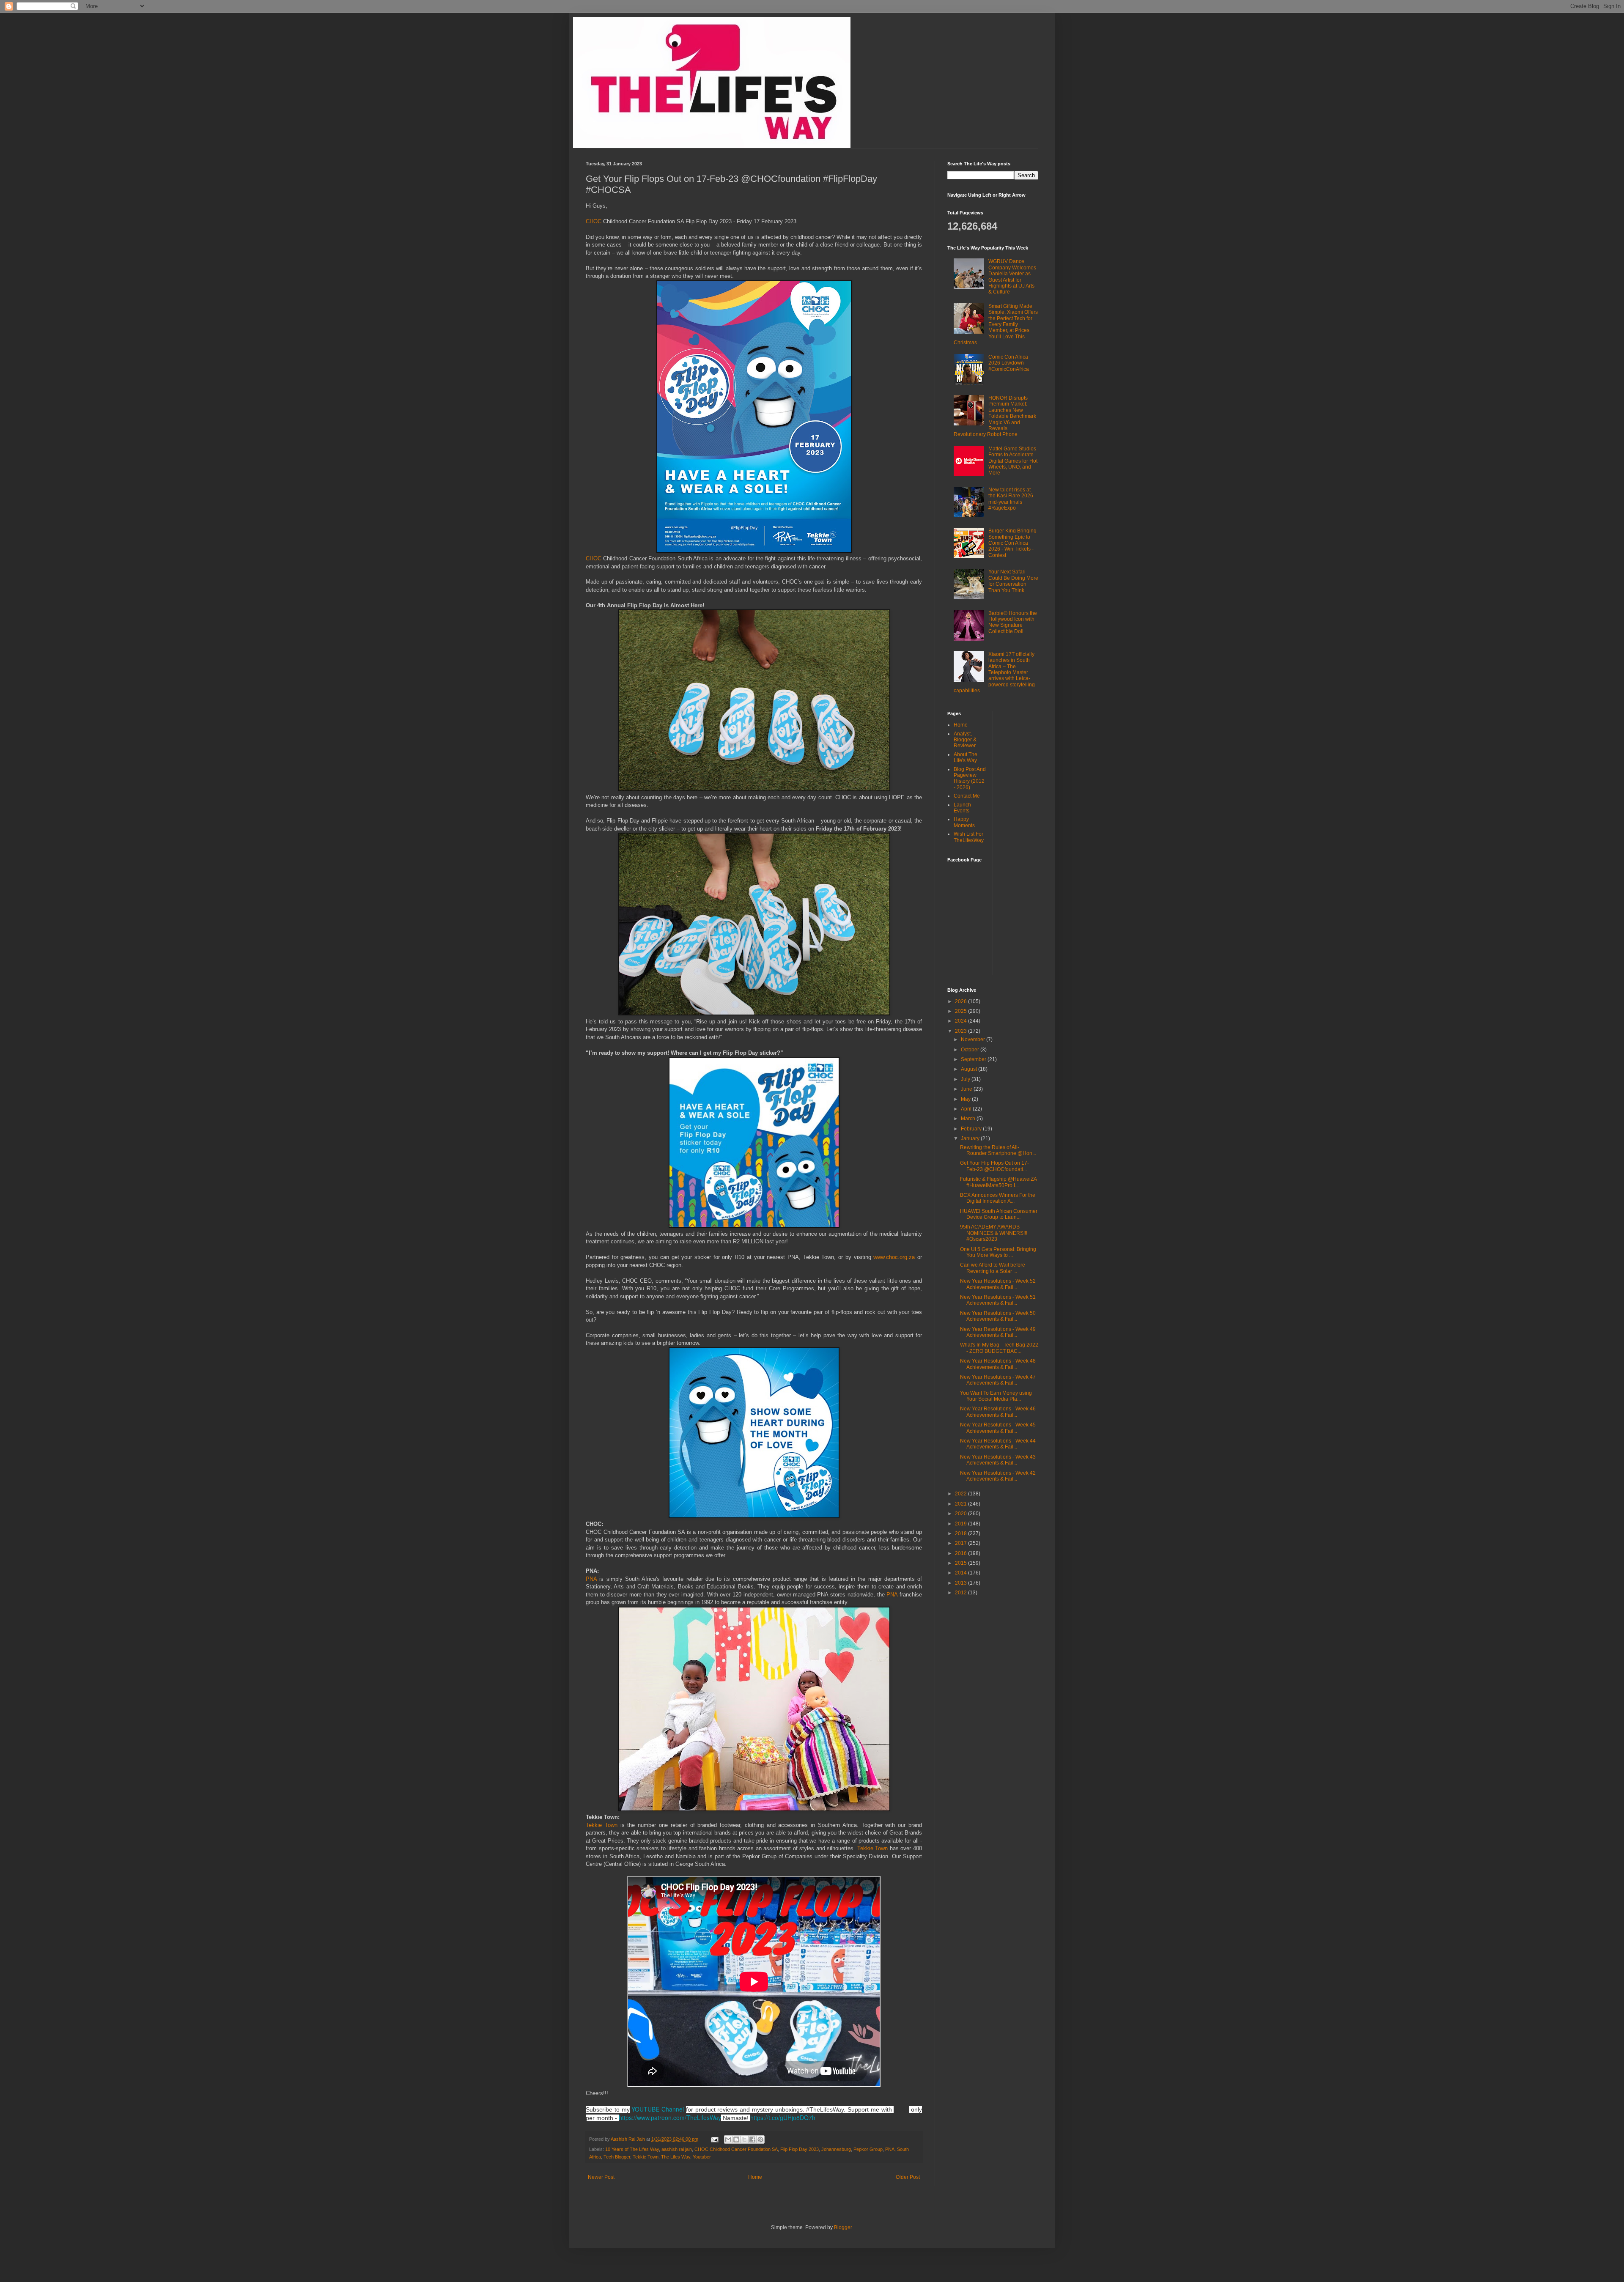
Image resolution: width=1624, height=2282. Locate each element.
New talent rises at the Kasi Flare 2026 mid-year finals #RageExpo (1011, 499)
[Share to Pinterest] (760, 2139)
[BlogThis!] (736, 2139)
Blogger (843, 2227)
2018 (962, 1533)
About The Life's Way (966, 757)
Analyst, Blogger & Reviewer (965, 740)
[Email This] (728, 2139)
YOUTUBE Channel (658, 2109)
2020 (962, 1514)
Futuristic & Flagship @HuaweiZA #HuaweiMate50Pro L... (998, 1182)
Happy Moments (964, 822)
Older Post (908, 2177)
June (967, 1089)
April (967, 1109)
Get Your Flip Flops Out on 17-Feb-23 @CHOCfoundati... (994, 1166)
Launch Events (962, 808)
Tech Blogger (617, 2157)
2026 (962, 1001)
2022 (962, 1494)
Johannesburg (836, 2149)
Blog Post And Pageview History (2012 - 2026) (970, 778)
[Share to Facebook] (752, 2139)
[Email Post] (714, 2139)
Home (755, 2177)
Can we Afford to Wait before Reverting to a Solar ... (993, 1268)
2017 (962, 1543)
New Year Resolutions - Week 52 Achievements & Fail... (998, 1284)
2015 (962, 1563)
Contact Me (967, 796)
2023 (962, 1031)
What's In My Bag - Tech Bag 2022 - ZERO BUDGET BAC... (999, 1348)
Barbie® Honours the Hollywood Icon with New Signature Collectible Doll (1013, 622)
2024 (962, 1021)
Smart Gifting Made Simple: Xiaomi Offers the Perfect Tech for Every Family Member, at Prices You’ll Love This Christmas (996, 324)
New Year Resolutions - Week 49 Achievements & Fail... (998, 1332)
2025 (962, 1011)
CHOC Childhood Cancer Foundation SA (736, 2149)
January (971, 1138)
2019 (962, 1524)
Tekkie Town (602, 1825)
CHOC (594, 221)
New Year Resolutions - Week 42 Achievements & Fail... (998, 1476)
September (974, 1059)
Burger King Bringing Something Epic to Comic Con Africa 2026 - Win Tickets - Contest (1012, 543)
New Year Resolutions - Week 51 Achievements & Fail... (998, 1300)
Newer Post (601, 2177)
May (966, 1099)
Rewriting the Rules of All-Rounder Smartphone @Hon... (998, 1150)
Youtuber (702, 2157)
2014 (962, 1573)
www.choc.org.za (894, 1257)
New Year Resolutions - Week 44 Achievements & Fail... (998, 1444)
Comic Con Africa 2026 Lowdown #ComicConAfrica (1009, 363)
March (969, 1119)
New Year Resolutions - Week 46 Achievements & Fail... (998, 1412)
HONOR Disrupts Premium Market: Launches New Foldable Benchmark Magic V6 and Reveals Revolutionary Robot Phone (995, 416)
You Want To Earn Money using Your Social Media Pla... (996, 1396)
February (972, 1129)
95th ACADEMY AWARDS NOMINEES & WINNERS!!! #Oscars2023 (994, 1233)
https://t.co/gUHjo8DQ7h (783, 2117)
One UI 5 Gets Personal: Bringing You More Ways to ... (998, 1252)
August (970, 1069)
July (966, 1079)
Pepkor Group (868, 2149)
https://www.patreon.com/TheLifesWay (670, 2117)
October (971, 1050)
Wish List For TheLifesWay (969, 837)
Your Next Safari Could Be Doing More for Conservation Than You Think (1013, 581)
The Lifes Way (676, 2157)
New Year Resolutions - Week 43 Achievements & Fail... (998, 1460)
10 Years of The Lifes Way (632, 2149)
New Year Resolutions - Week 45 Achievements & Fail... (998, 1428)
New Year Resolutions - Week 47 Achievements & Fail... (998, 1380)
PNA (591, 1579)
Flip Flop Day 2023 (800, 2149)
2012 (962, 1593)
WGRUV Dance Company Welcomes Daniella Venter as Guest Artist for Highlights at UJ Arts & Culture (1012, 277)
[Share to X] (744, 2139)
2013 (962, 1583)
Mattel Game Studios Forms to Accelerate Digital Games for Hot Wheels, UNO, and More (1013, 461)
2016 (962, 1553)
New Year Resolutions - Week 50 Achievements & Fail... (998, 1316)
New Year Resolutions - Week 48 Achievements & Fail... (998, 1364)
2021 (962, 1504)
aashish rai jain (677, 2149)
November (974, 1040)
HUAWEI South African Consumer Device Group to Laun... (999, 1214)
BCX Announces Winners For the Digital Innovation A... (998, 1198)
